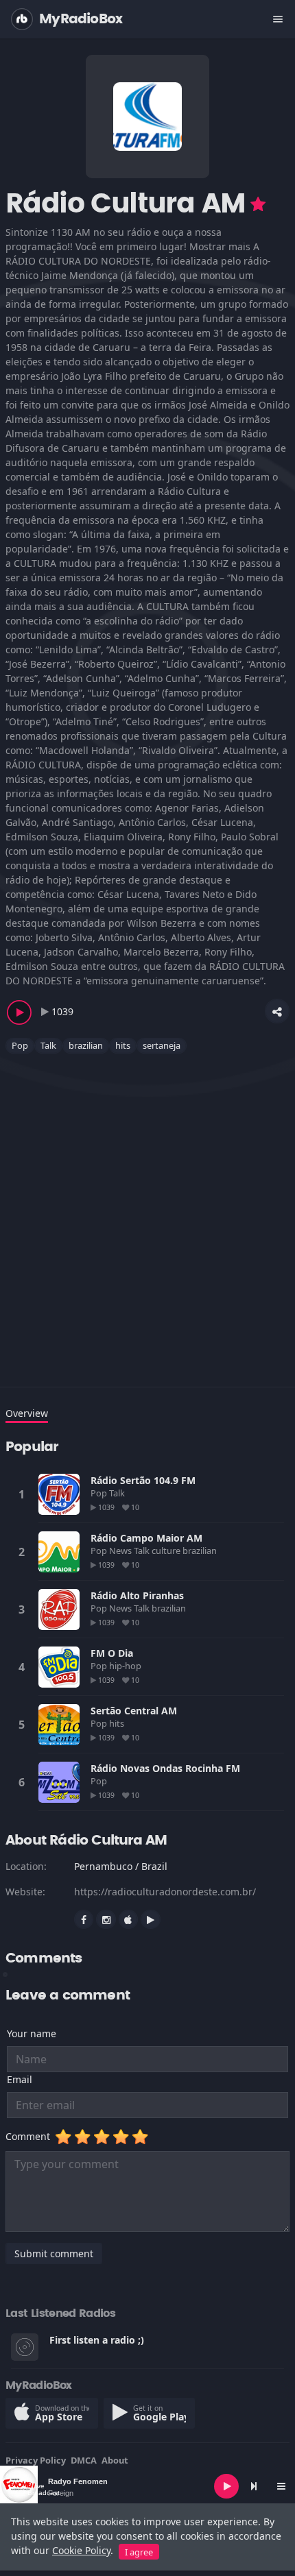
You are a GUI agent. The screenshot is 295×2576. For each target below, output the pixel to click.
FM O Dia (112, 1653)
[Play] (226, 2486)
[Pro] (258, 204)
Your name (32, 2033)
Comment (31, 2136)
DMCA (84, 2460)
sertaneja (162, 1045)
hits (123, 1045)
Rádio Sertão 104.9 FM (143, 1480)
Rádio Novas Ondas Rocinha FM (165, 1768)
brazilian (86, 1045)
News (121, 1551)
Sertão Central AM (134, 1711)
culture (167, 1551)
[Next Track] (254, 2486)
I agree (139, 2552)
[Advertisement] (147, 1212)
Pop (20, 1045)
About (115, 2460)
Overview (27, 1413)
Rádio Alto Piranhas (137, 1595)
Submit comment (54, 2253)
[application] (147, 2486)
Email (20, 2079)
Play (59, 1494)
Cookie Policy (81, 2550)
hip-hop (126, 1666)
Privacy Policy (36, 2460)
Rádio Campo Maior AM (146, 1538)
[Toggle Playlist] (281, 2486)
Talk (48, 1045)
